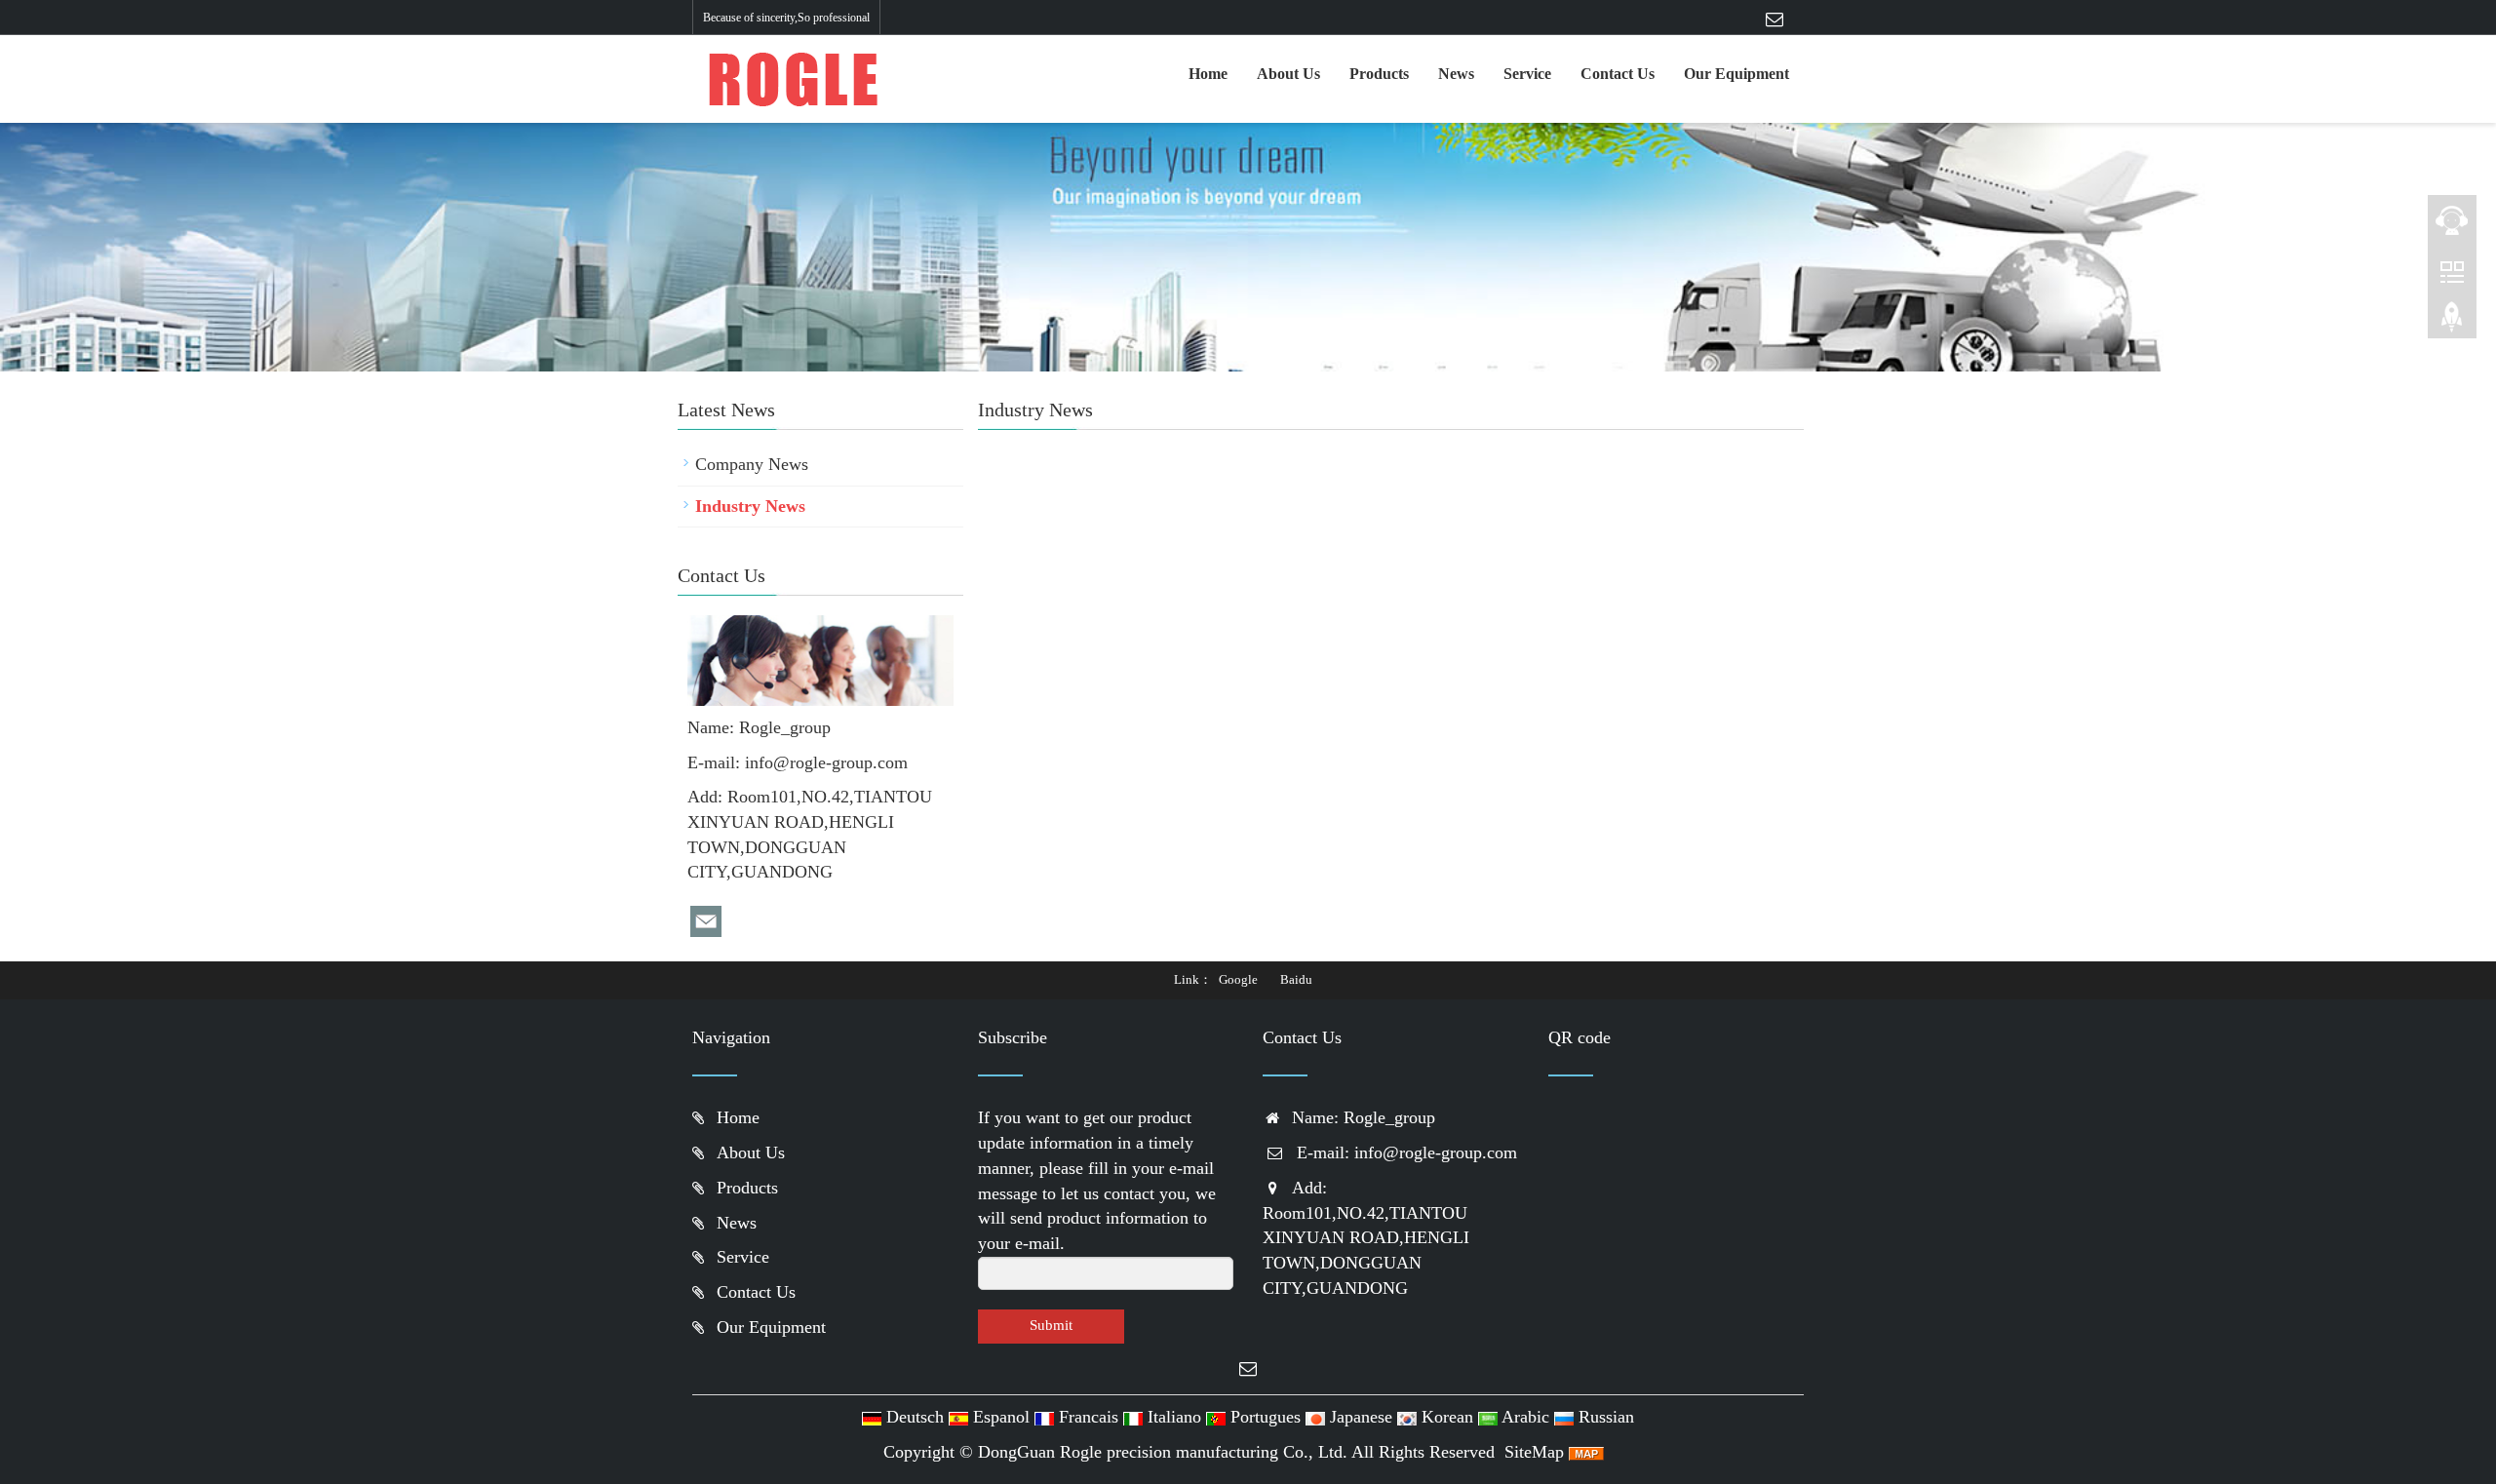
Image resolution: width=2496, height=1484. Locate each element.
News (1456, 74)
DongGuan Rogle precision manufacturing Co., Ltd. (1163, 1452)
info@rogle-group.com (826, 762)
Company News (752, 464)
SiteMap (1534, 1452)
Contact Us (1618, 74)
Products (1379, 74)
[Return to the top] (2452, 323)
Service (1527, 74)
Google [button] (1238, 979)
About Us (1288, 74)
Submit (1051, 1325)
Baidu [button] (1296, 979)
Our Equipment (1736, 74)
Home (1208, 74)
